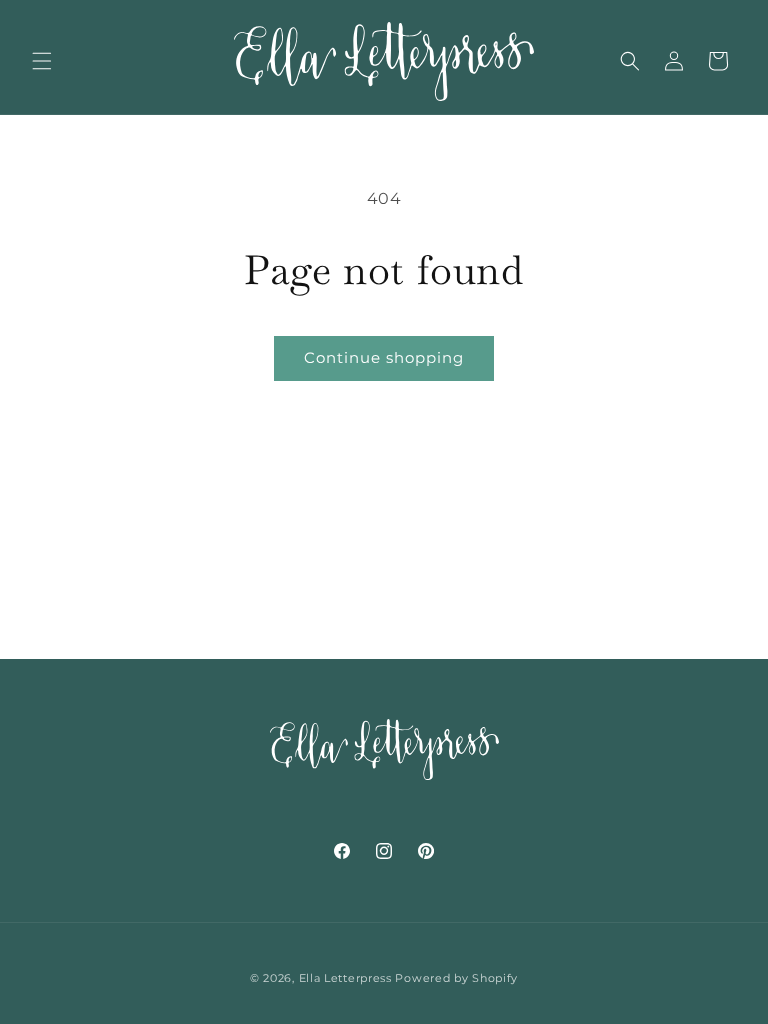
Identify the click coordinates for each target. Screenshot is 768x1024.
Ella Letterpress (345, 978)
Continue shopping (384, 357)
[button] (42, 61)
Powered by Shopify (456, 978)
